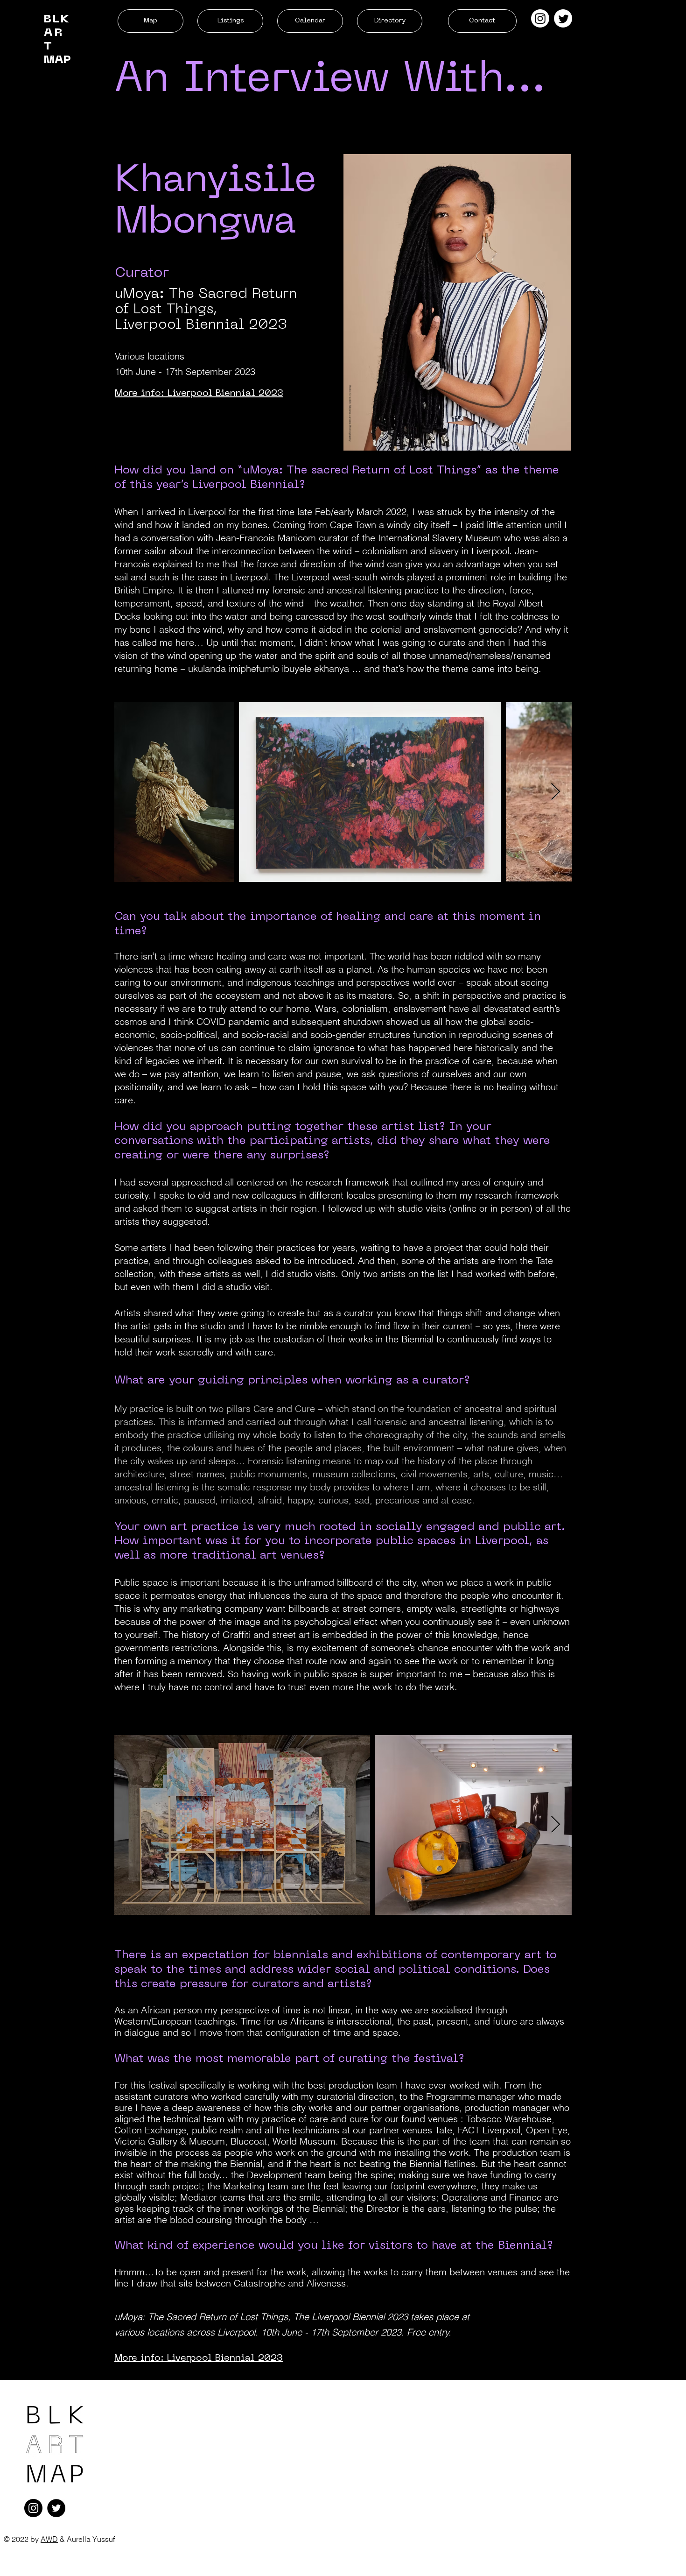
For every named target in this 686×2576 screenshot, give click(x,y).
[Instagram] (540, 18)
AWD (49, 2539)
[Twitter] (563, 18)
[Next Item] (556, 792)
